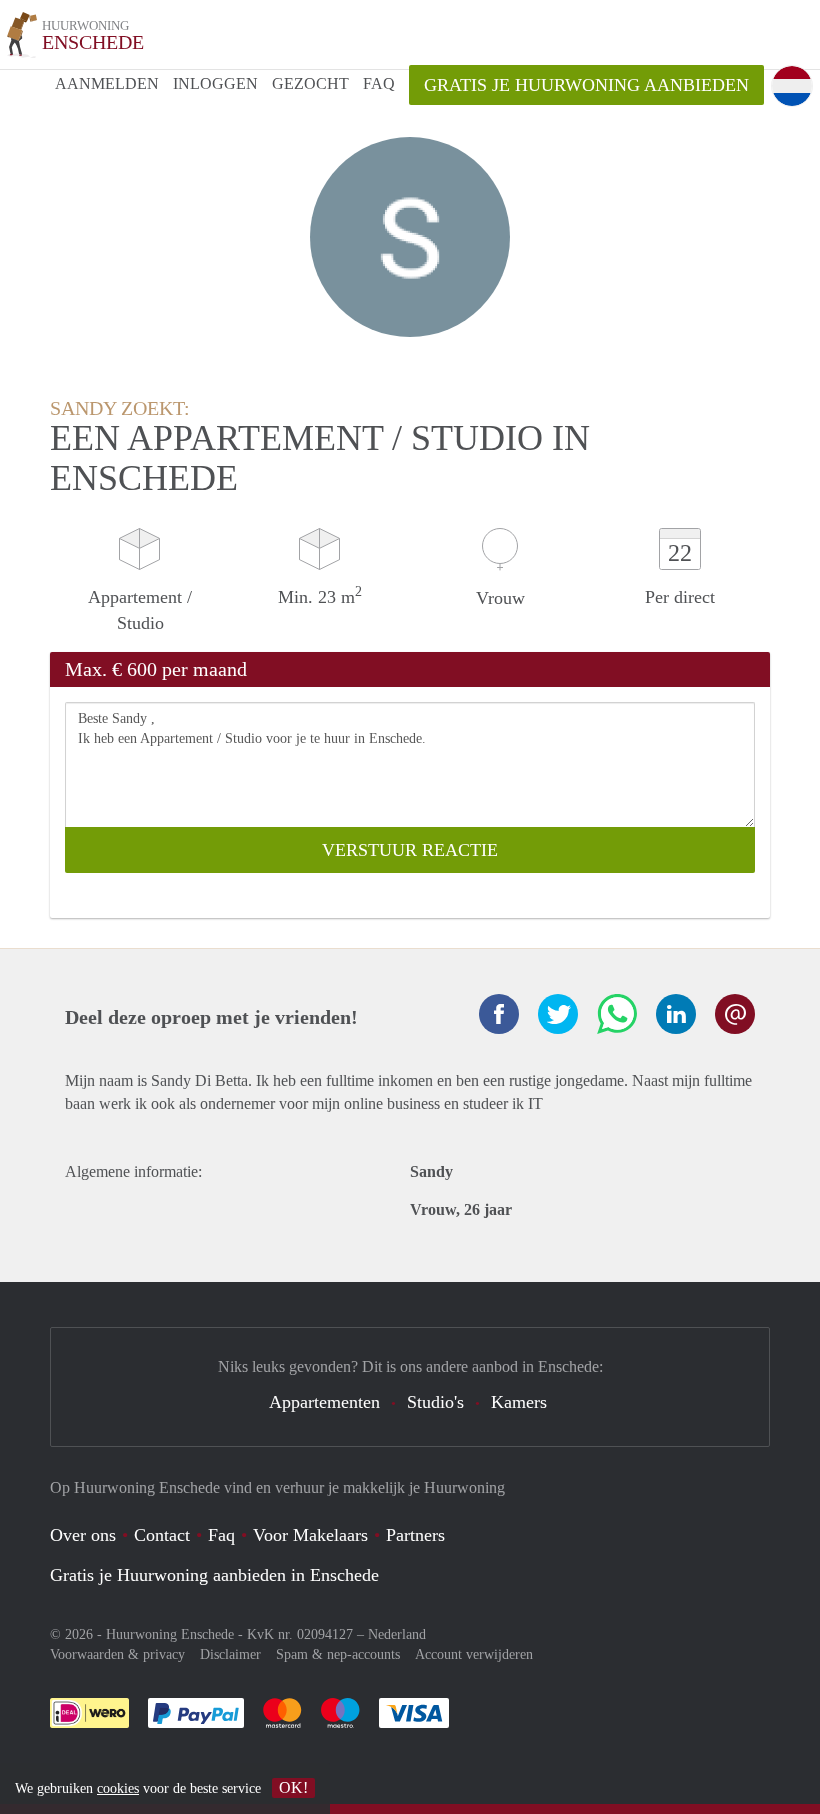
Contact (162, 1535)
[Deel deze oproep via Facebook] (499, 1014)
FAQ (379, 83)
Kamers (519, 1402)
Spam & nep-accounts (338, 1654)
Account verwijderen (474, 1654)
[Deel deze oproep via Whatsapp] (617, 1014)
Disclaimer (230, 1654)
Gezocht (310, 83)
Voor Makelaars (310, 1535)
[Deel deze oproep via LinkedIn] (676, 1014)
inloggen (215, 83)
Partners (415, 1535)
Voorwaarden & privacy (117, 1654)
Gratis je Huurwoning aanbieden (586, 85)
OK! (293, 1787)
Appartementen (324, 1402)
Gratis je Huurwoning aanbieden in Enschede (214, 1575)
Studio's (435, 1402)
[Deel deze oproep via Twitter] (558, 1014)
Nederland (397, 1634)
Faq (221, 1535)
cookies (118, 1788)
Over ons (83, 1535)
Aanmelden (107, 83)
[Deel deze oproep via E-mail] (735, 1014)
